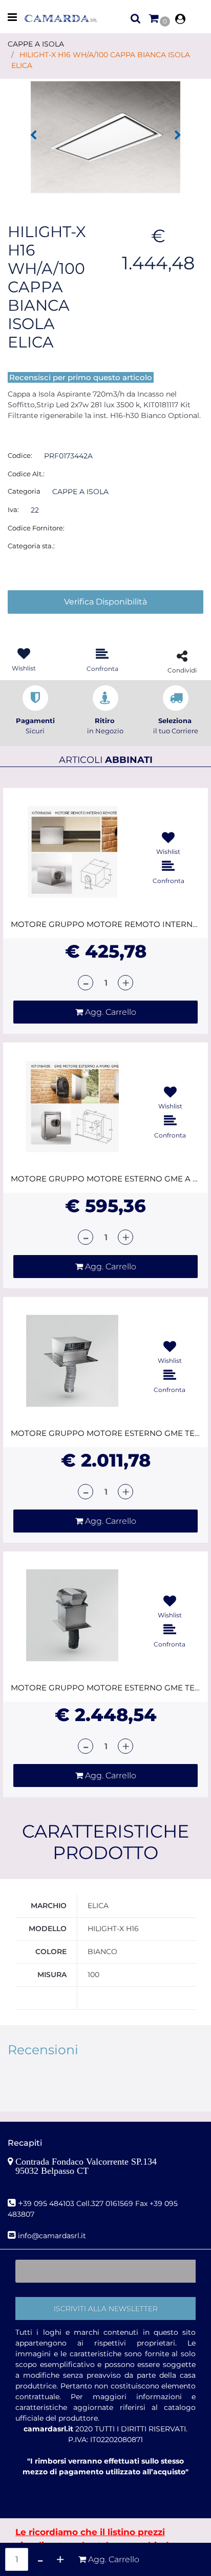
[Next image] (178, 135)
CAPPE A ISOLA (36, 44)
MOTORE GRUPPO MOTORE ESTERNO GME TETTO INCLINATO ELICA (105, 1433)
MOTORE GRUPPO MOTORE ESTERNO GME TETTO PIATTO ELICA (105, 1688)
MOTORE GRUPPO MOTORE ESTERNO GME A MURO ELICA (105, 1179)
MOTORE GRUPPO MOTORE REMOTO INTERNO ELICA (105, 924)
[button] (105, 136)
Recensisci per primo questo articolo (81, 377)
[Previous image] (33, 135)
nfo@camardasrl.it (53, 2236)
